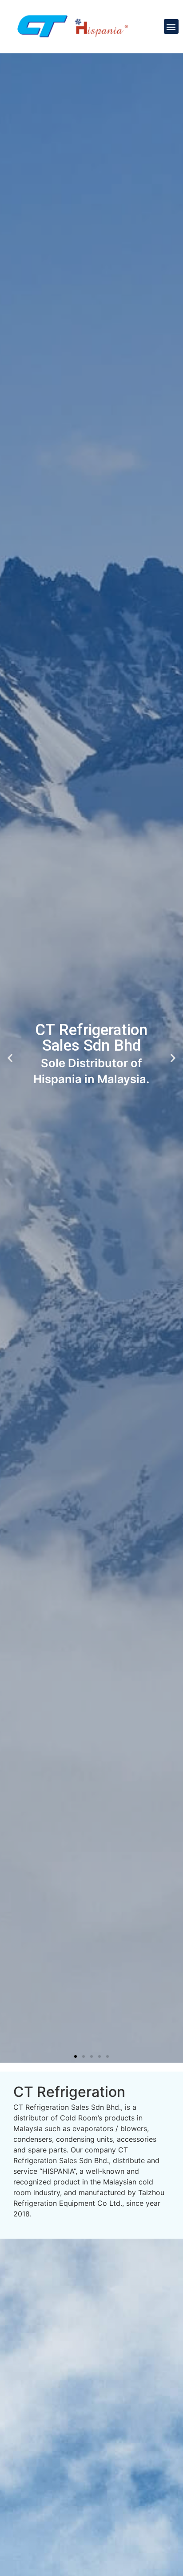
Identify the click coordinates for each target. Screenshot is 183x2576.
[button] (171, 26)
